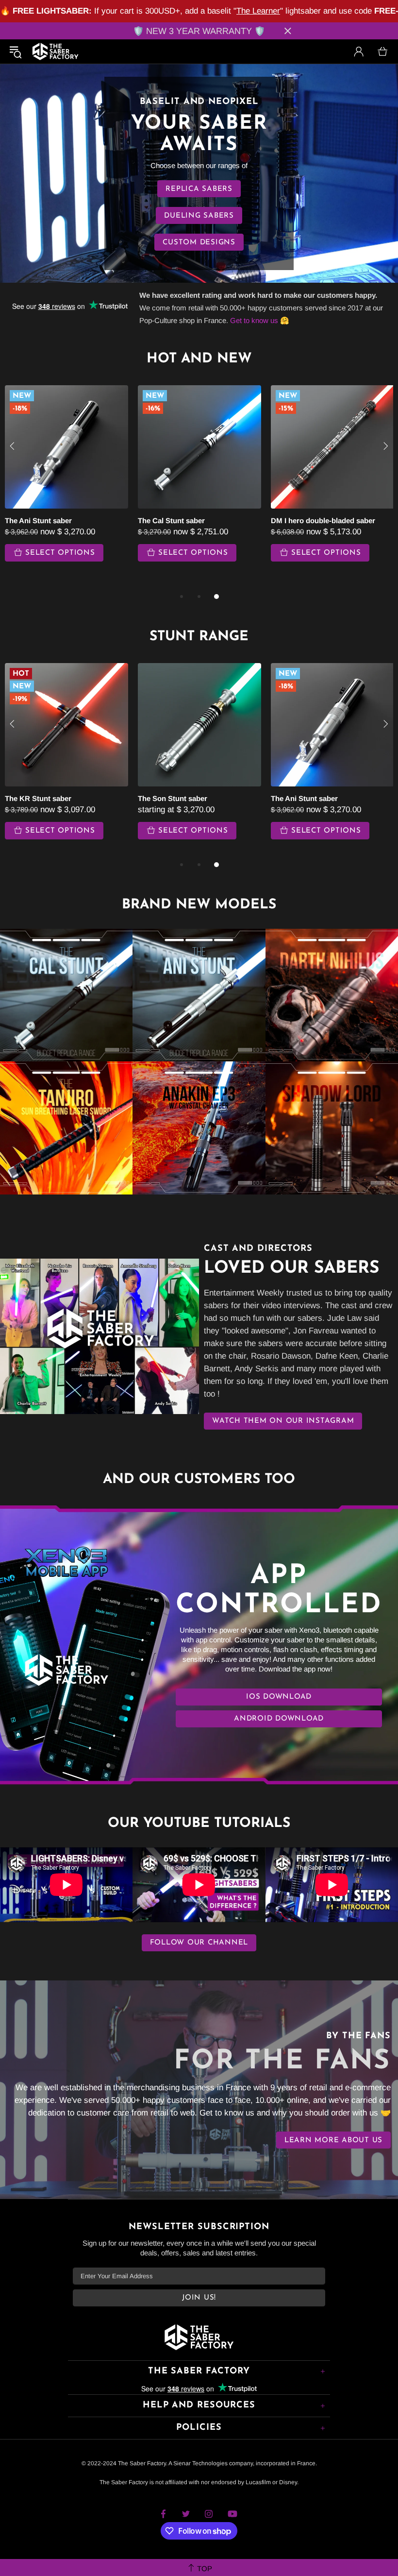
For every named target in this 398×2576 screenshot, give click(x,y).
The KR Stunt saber (38, 798)
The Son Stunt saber (173, 798)
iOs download (279, 1697)
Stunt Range (199, 637)
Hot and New (199, 359)
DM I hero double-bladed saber (323, 520)
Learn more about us (333, 2141)
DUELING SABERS (199, 216)
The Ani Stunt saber (38, 520)
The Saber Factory (55, 51)
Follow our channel (199, 1943)
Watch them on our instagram (283, 1421)
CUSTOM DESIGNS (199, 243)
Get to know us (254, 320)
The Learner (258, 11)
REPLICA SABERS (199, 189)
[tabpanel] (199, 483)
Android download (279, 1719)
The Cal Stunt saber (171, 520)
